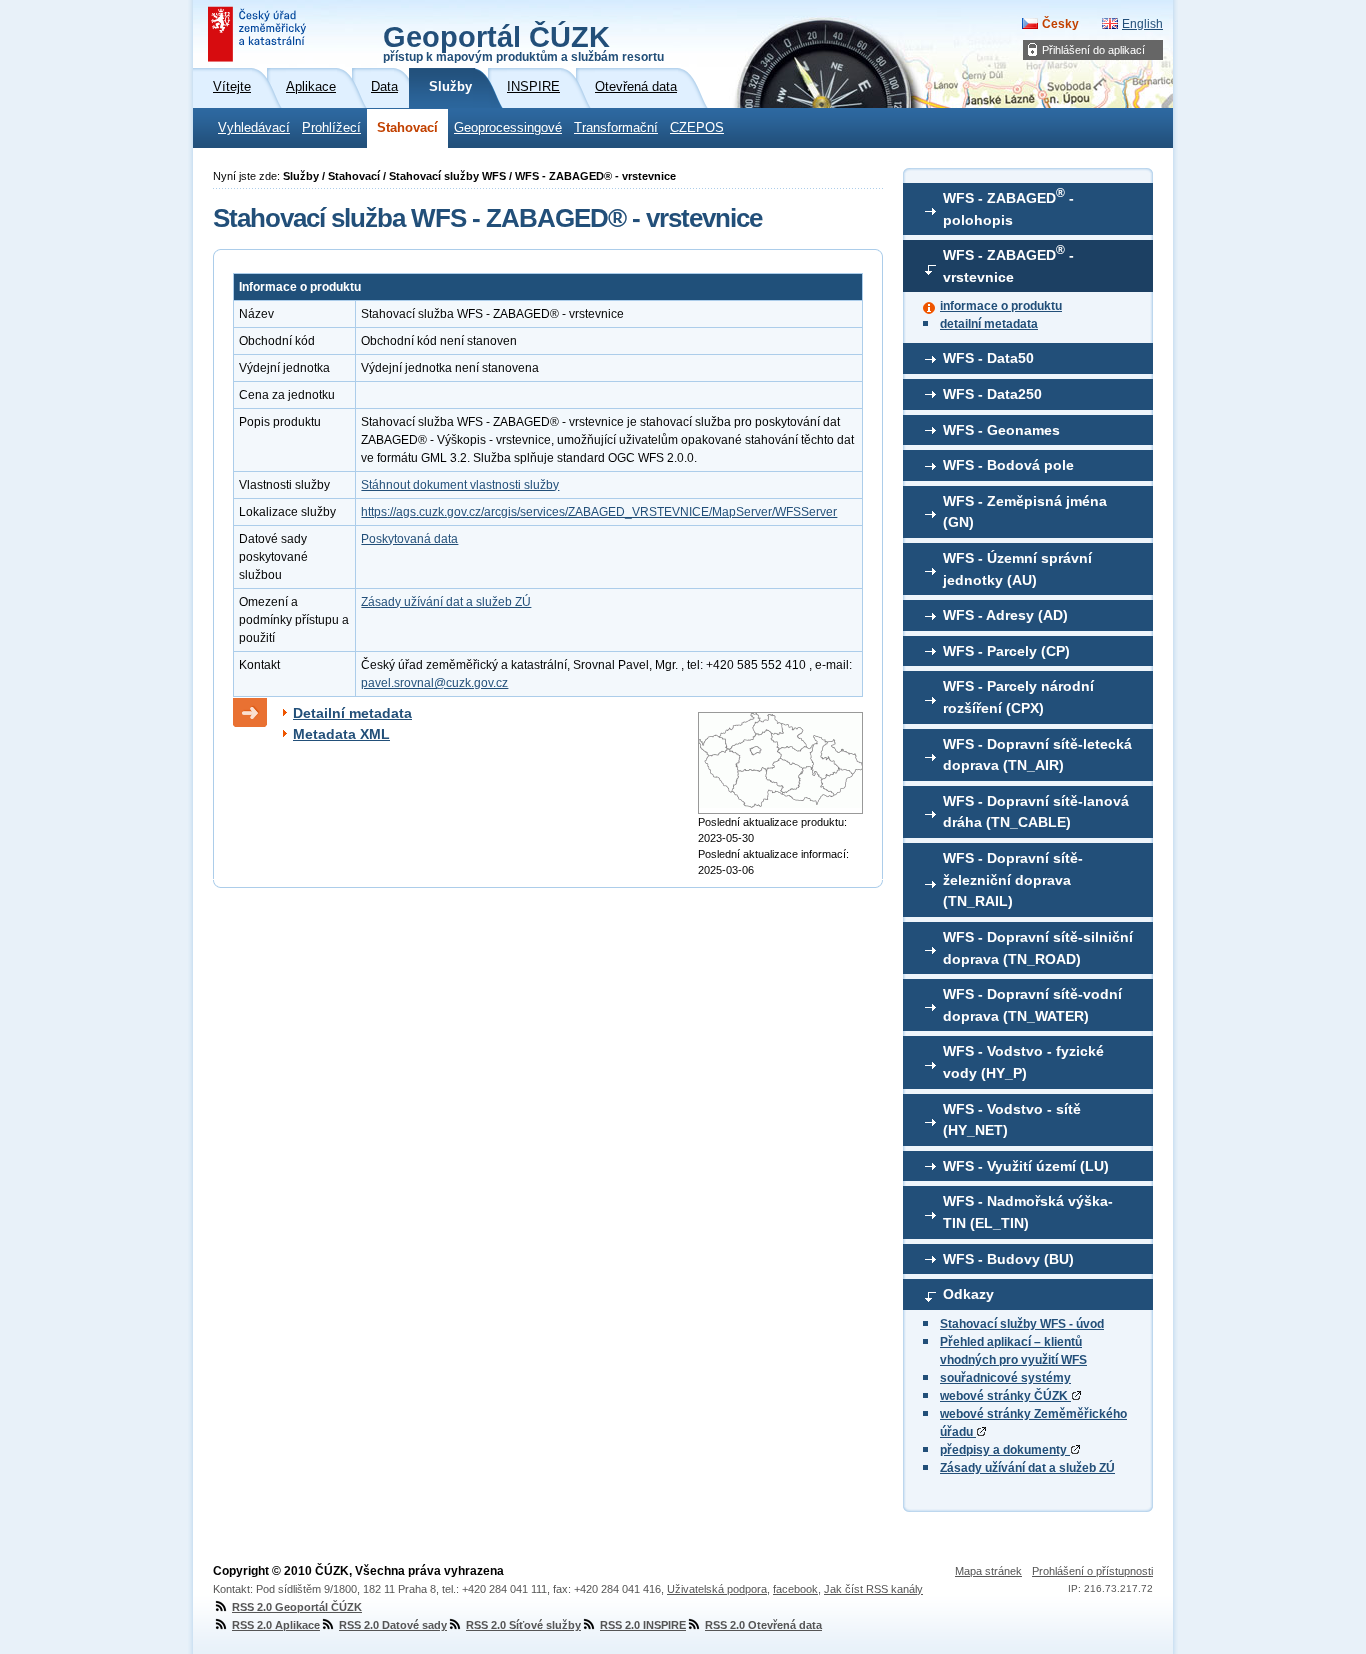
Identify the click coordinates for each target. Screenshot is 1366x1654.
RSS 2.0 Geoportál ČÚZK (297, 1607)
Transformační (616, 128)
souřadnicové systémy (1005, 1378)
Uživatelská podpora (717, 1589)
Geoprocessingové (508, 128)
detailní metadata (989, 324)
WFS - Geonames (1001, 430)
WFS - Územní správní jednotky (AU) (1017, 569)
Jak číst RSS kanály (873, 1589)
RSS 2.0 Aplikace (276, 1625)
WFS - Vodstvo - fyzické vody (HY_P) (1023, 1062)
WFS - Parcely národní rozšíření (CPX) (1018, 697)
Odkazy (968, 1294)
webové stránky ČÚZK (1005, 1396)
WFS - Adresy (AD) (1005, 615)
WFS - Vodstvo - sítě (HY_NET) (1012, 1120)
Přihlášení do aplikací (1093, 50)
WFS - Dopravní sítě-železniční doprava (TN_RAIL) (1013, 879)
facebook (795, 1589)
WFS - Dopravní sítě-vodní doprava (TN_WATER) (1032, 1005)
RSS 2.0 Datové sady (393, 1625)
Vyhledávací (254, 128)
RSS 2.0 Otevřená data (763, 1625)
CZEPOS (697, 128)
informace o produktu (1001, 306)
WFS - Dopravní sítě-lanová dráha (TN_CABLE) (1036, 812)
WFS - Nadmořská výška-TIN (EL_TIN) (1028, 1212)
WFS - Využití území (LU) (1026, 1166)
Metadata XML (341, 734)
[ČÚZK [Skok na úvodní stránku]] (259, 34)
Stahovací (407, 128)
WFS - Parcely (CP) (1006, 651)
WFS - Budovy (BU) (1008, 1259)
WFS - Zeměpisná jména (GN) (1025, 512)
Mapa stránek (988, 1571)
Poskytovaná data (409, 539)
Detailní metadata (352, 713)
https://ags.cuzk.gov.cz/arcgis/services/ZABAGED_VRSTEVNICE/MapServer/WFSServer (599, 512)
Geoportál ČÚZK (523, 42)
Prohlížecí (331, 128)
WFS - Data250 (992, 394)
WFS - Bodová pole (1008, 465)
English (1142, 24)
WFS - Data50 (988, 358)
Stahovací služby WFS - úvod (1022, 1324)
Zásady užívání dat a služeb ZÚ (1027, 1468)
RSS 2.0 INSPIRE (643, 1625)
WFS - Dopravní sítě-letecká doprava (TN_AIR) (1037, 755)
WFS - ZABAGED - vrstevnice (1008, 264)
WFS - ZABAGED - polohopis (1008, 207)
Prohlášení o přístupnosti (1092, 1571)
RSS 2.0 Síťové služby (523, 1625)
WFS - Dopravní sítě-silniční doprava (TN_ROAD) (1038, 948)
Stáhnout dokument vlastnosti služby (460, 485)
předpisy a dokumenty (1005, 1450)
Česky (1060, 24)
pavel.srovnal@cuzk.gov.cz (434, 683)
